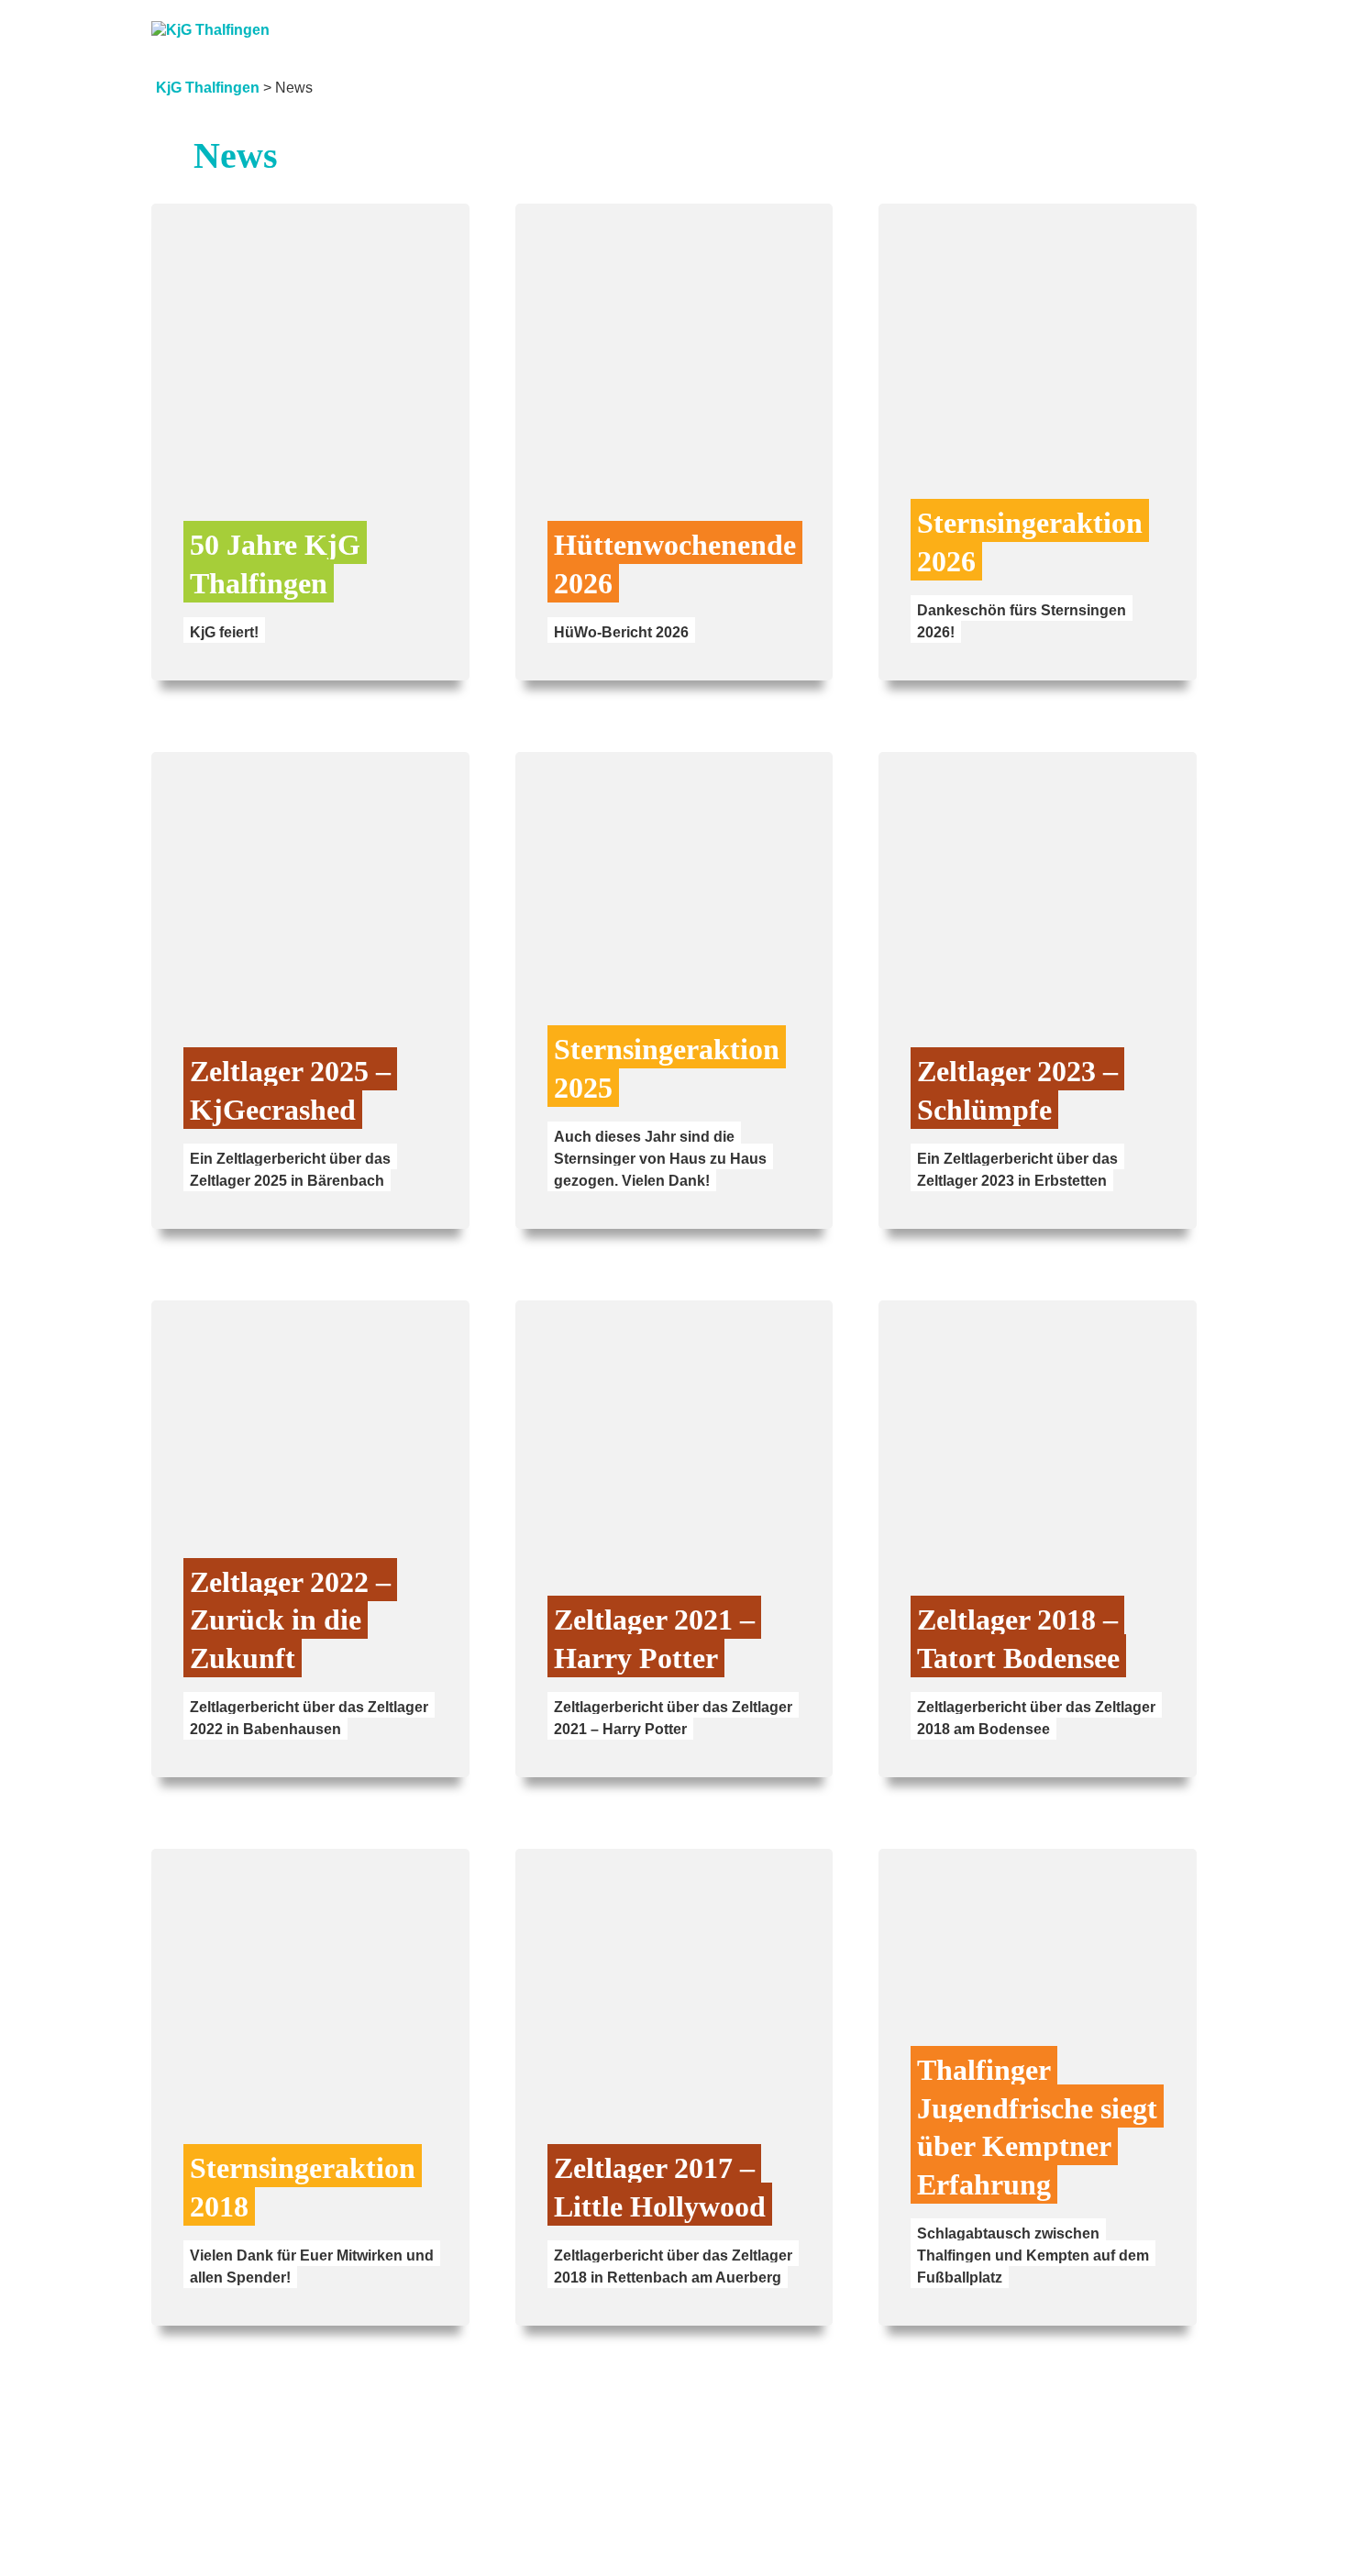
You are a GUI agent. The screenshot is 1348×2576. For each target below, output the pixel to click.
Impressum (939, 2537)
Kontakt (1158, 20)
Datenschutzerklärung (1096, 2537)
